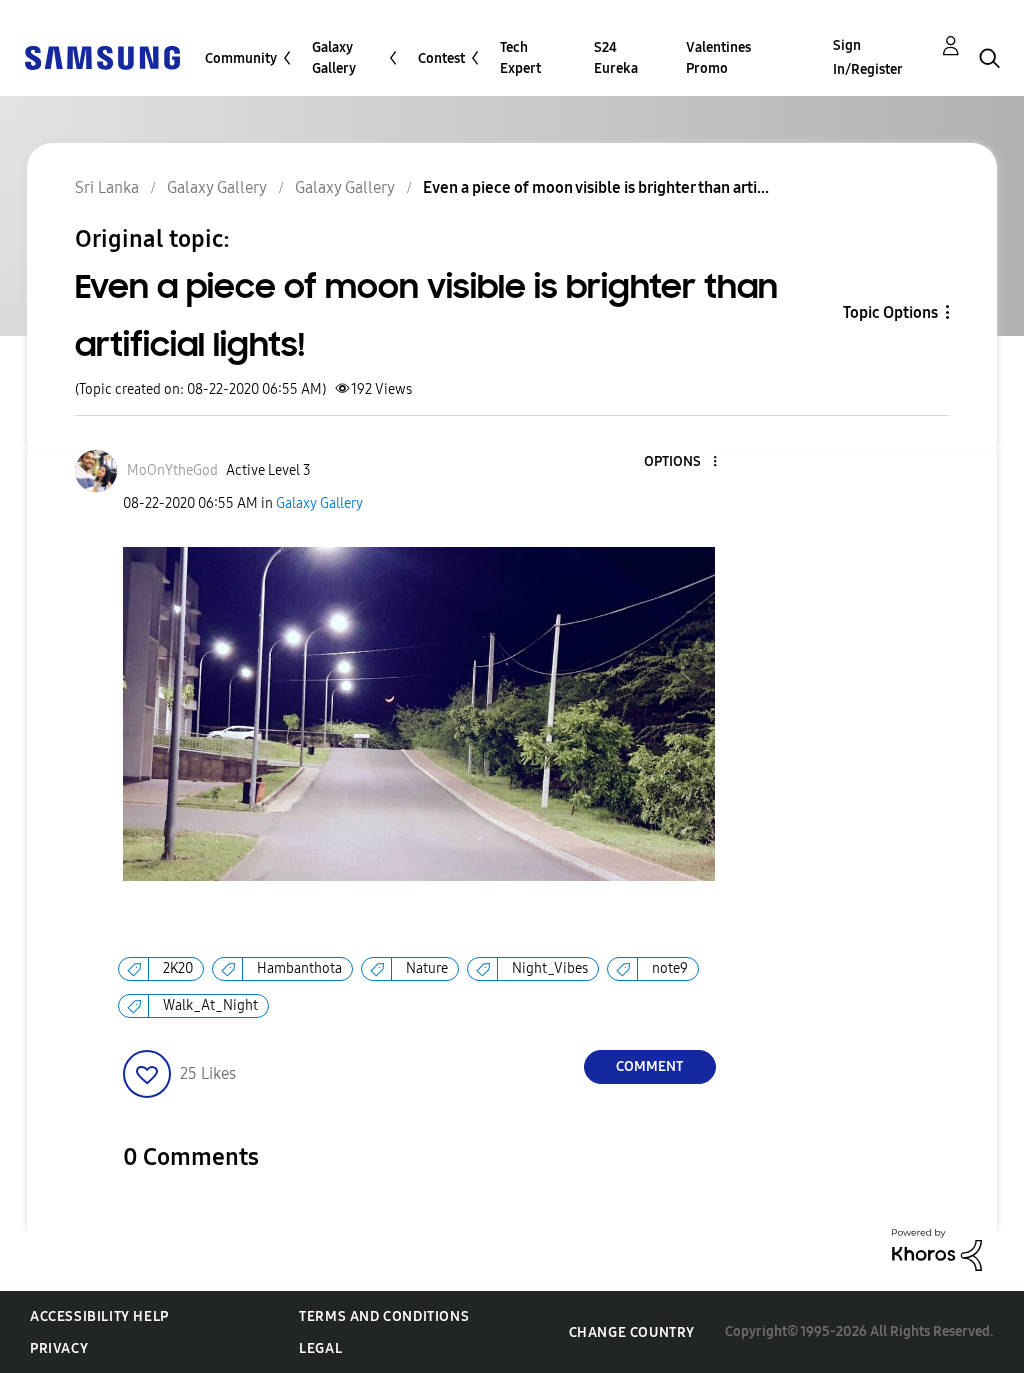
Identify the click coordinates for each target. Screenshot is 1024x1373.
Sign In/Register (868, 57)
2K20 (178, 968)
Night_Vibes (550, 968)
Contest (441, 58)
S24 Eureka (616, 58)
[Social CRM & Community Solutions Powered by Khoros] (937, 1248)
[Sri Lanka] (102, 56)
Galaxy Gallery (334, 58)
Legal (320, 1348)
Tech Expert (520, 58)
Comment (649, 1066)
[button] (681, 462)
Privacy (59, 1348)
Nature (427, 968)
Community (241, 58)
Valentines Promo (718, 58)
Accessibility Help (99, 1316)
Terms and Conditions (384, 1316)
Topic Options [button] (890, 312)
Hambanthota (299, 968)
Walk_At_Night (210, 1005)
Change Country (632, 1332)
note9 (670, 968)
